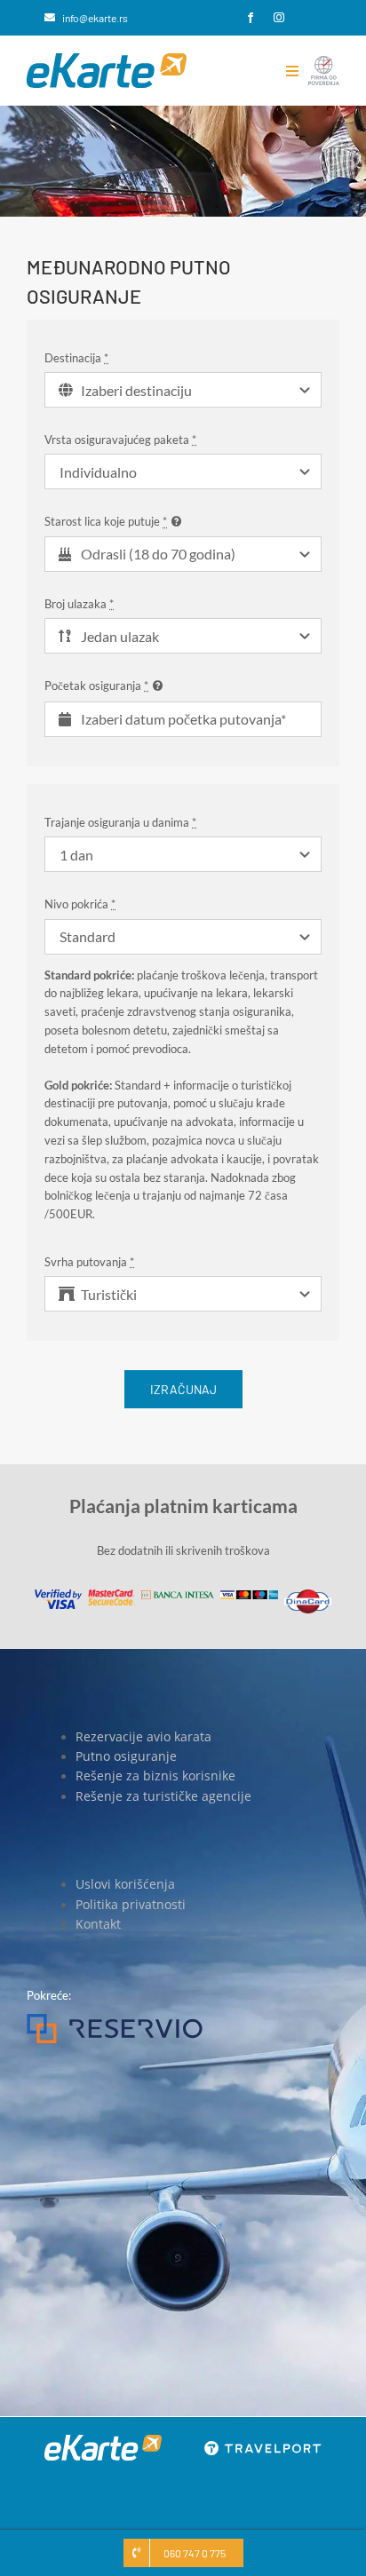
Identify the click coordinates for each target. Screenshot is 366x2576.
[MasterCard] (111, 1595)
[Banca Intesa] (178, 1596)
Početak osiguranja (96, 686)
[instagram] (279, 18)
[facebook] (251, 18)
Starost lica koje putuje (106, 521)
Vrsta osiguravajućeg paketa (120, 440)
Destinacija (76, 358)
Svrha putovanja (89, 1262)
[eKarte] (107, 59)
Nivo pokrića (80, 904)
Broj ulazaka (79, 604)
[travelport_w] (263, 2446)
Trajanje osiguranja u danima (120, 822)
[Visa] (58, 1595)
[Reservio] (115, 2019)
